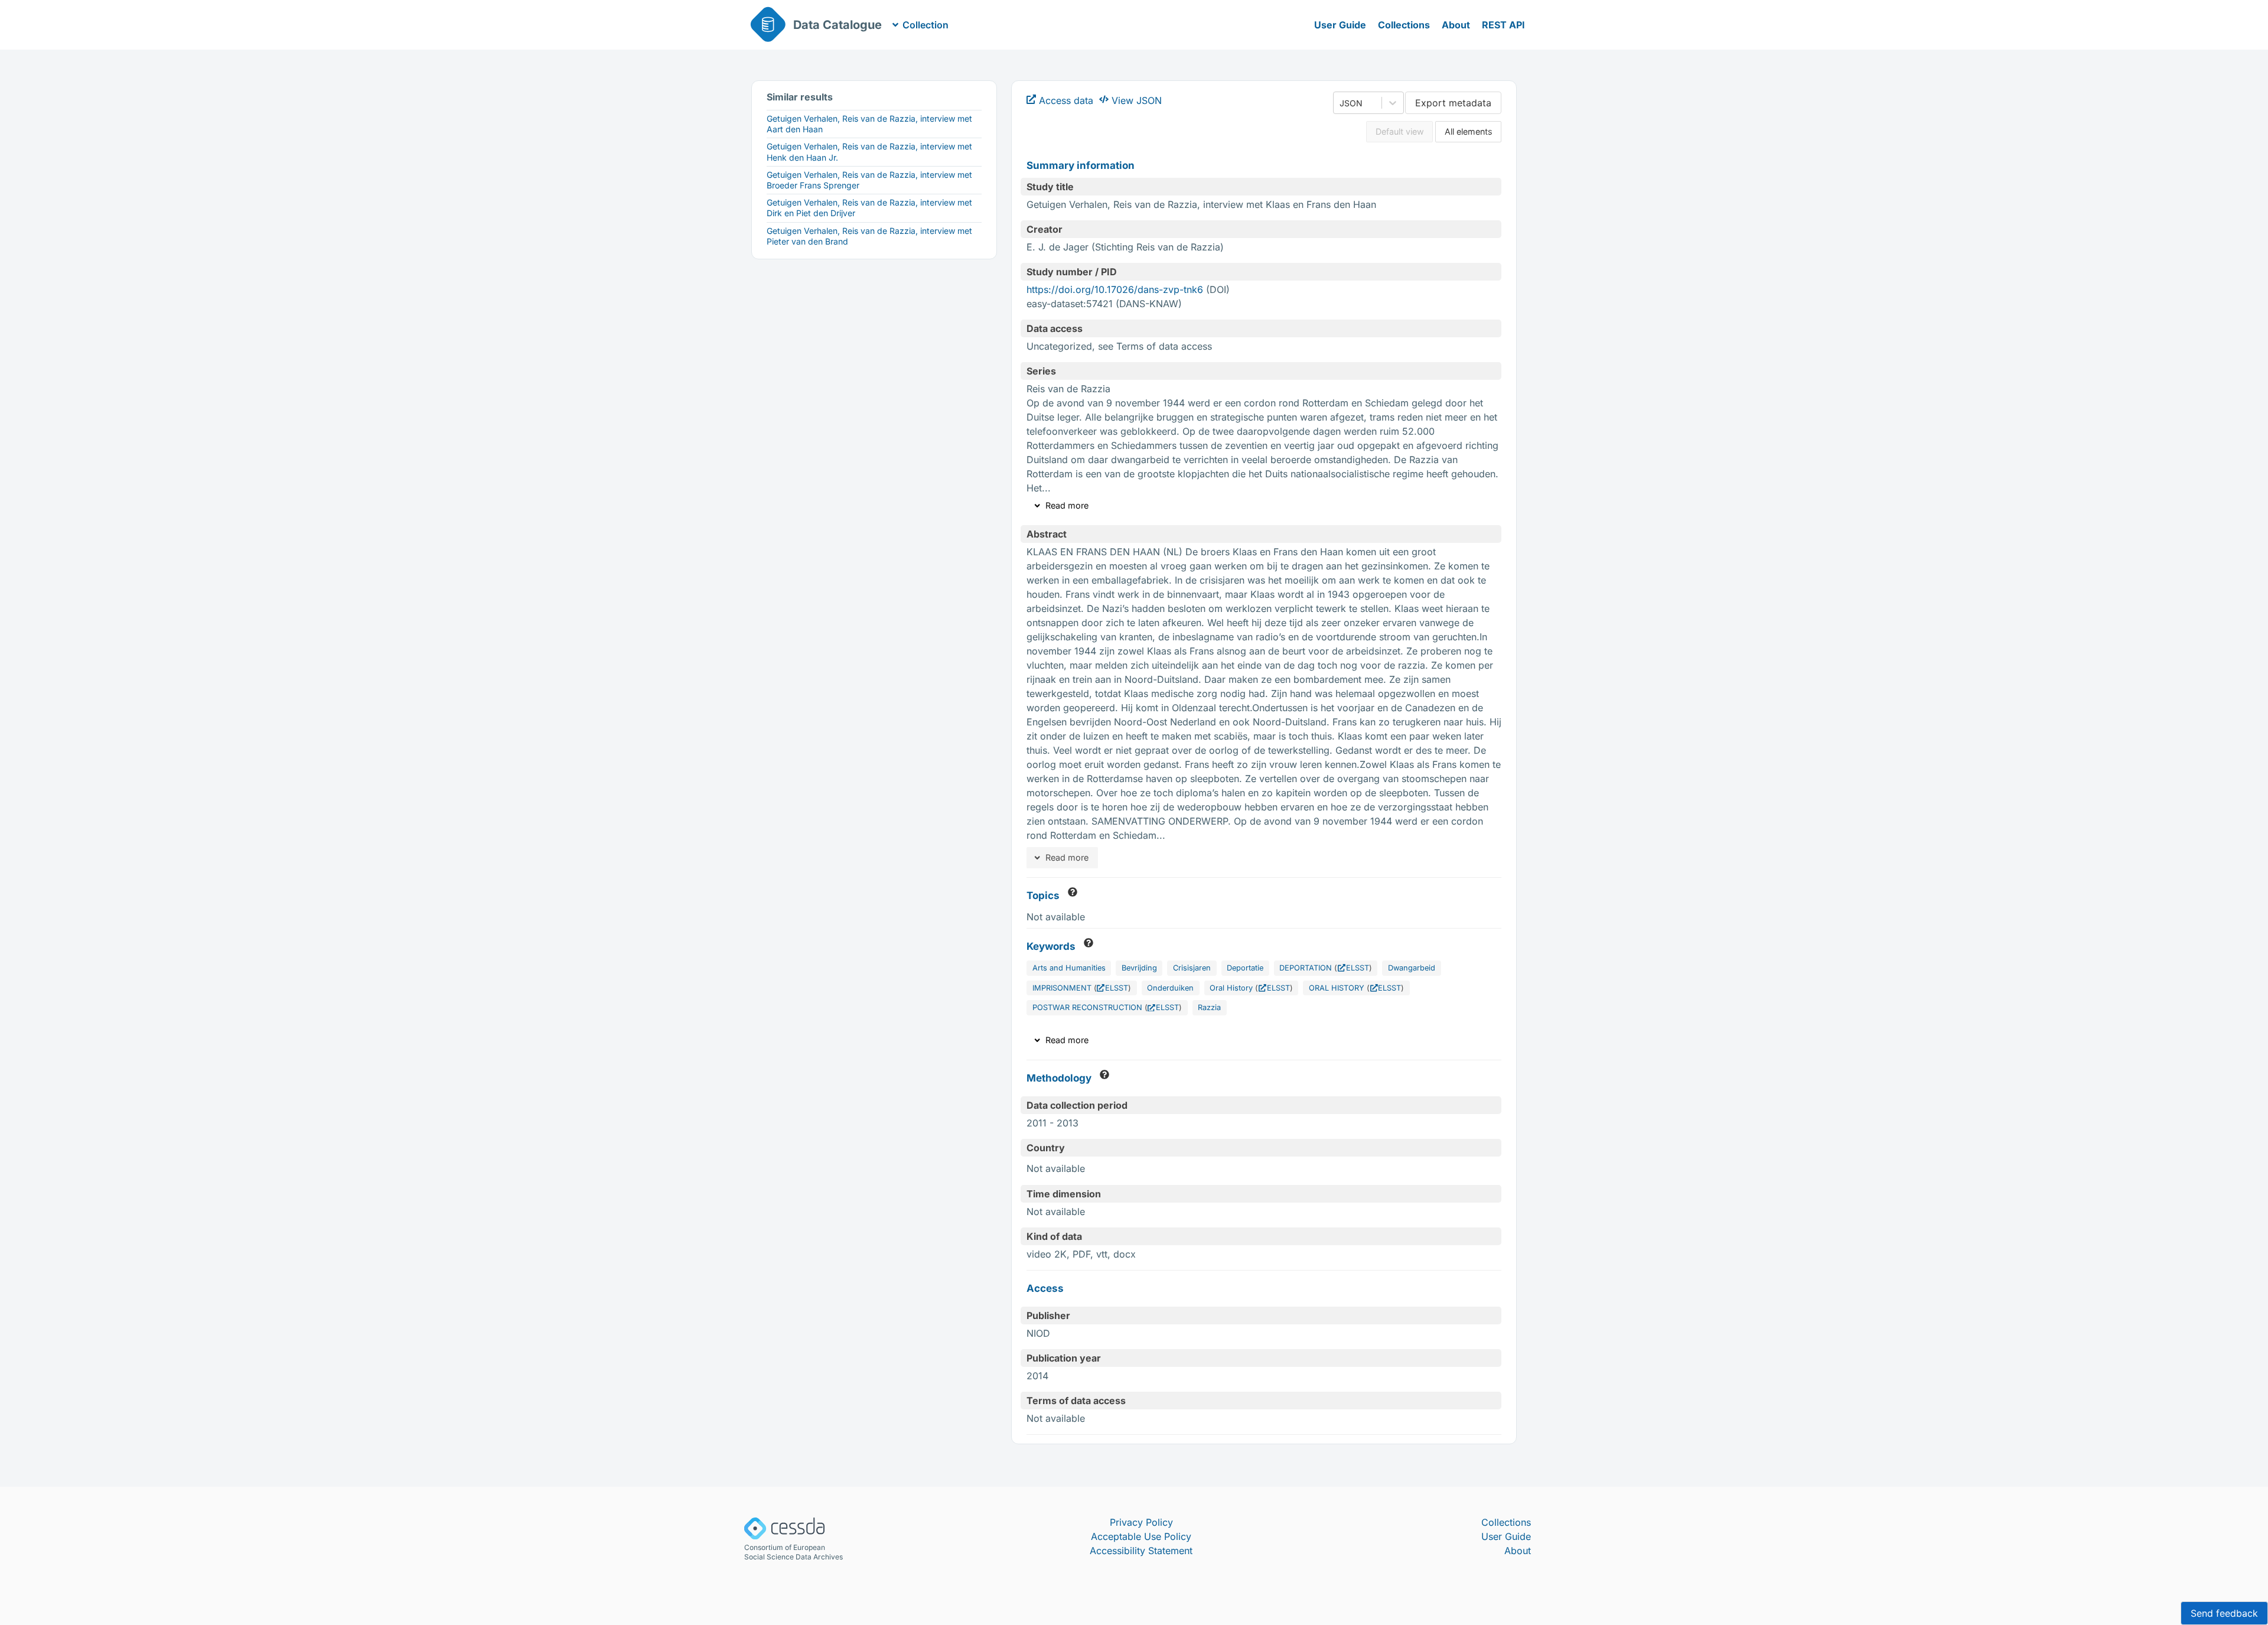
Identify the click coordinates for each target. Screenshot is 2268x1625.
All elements (1469, 131)
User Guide (1340, 25)
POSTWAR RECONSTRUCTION (1087, 1007)
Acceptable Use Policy (1141, 1536)
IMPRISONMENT (1062, 988)
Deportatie (1245, 968)
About (1456, 25)
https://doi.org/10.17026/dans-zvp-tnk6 (1115, 289)
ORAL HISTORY (1337, 988)
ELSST (1357, 968)
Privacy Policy (1141, 1522)
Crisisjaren (1192, 968)
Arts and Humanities (1069, 968)
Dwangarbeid (1412, 968)
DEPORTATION (1306, 968)
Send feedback (2224, 1613)
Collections (1404, 25)
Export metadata (1453, 103)
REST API (1503, 25)
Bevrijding (1139, 968)
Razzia (1209, 1007)
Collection (926, 25)
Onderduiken (1170, 988)
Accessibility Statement (1141, 1551)
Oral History (1231, 988)
